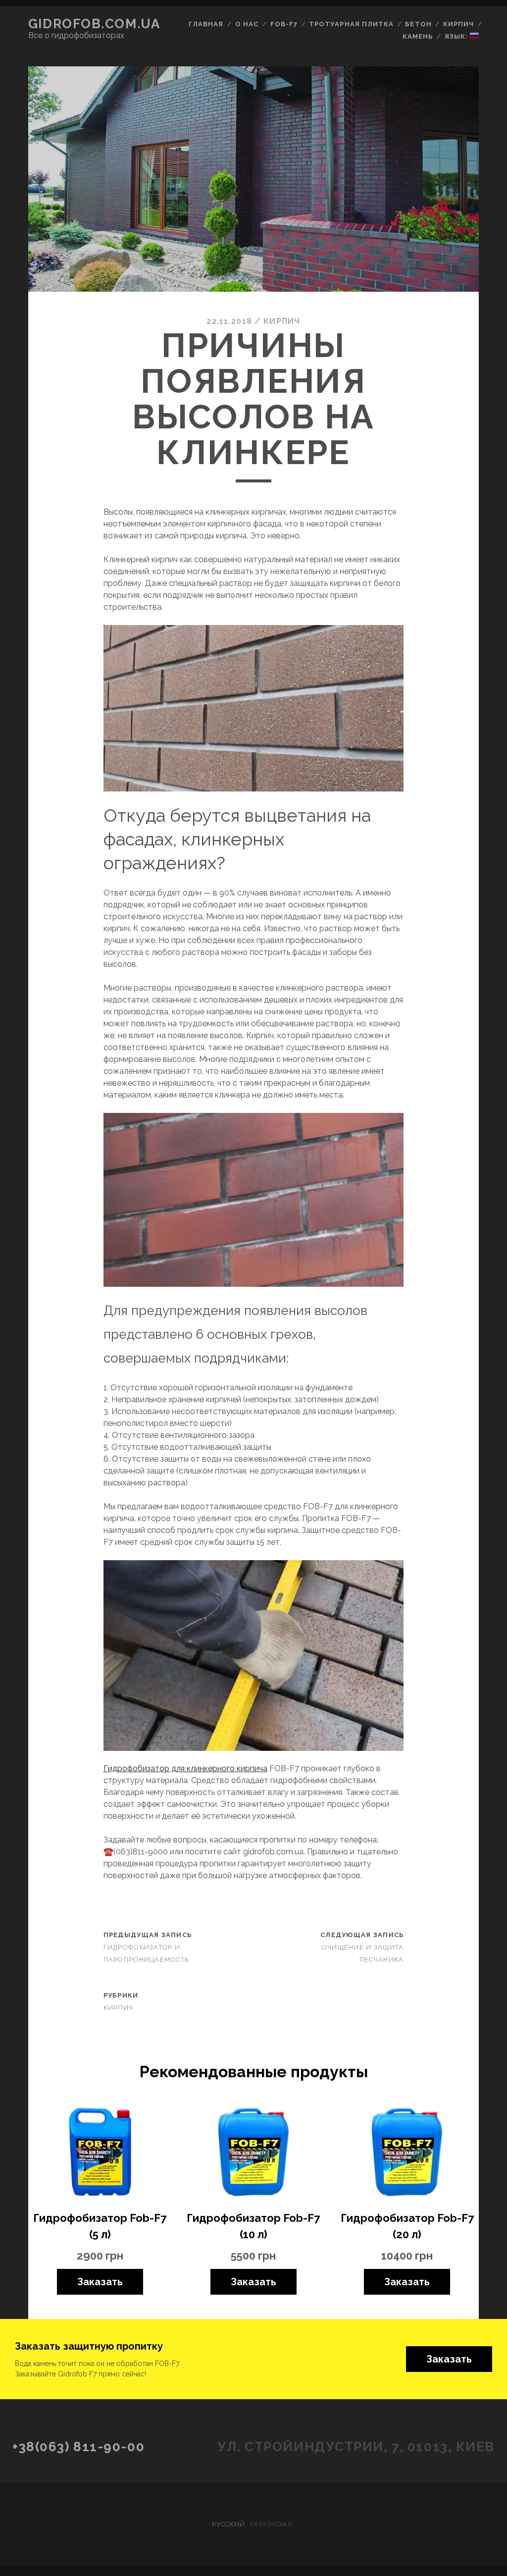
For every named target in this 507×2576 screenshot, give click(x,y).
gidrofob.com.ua (94, 24)
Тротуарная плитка (351, 24)
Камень (418, 36)
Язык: (457, 36)
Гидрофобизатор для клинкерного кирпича (185, 1768)
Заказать (100, 2282)
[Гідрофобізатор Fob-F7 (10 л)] (253, 2154)
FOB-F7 (284, 24)
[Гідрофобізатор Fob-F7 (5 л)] (100, 2154)
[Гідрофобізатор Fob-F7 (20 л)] (407, 2154)
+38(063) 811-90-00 (78, 2447)
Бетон (418, 24)
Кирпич (458, 24)
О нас (247, 24)
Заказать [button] (449, 2359)
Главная (206, 24)
